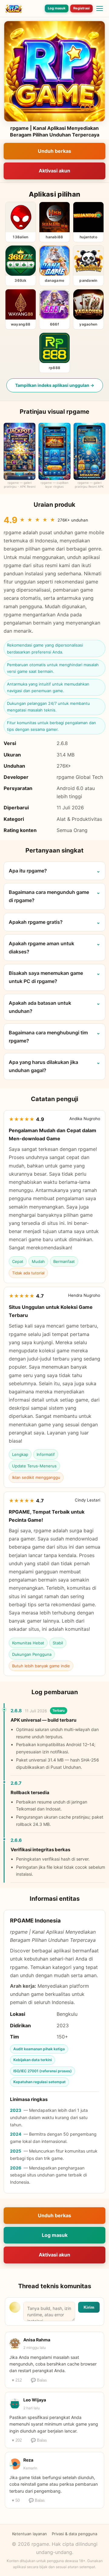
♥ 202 (17, 2440)
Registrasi (81, 8)
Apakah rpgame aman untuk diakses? (41, 948)
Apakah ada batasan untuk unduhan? (40, 1007)
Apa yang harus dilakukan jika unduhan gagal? (43, 1066)
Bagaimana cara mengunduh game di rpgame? (49, 896)
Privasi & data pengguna (74, 2534)
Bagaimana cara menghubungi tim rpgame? (48, 1037)
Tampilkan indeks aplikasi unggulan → (55, 385)
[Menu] (100, 8)
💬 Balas (39, 2380)
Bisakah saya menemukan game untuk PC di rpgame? (46, 977)
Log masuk (57, 8)
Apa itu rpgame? (28, 871)
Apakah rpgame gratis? (36, 922)
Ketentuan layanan (30, 2534)
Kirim (89, 2307)
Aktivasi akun (54, 171)
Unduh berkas (54, 151)
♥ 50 (16, 2500)
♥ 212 (17, 2380)
